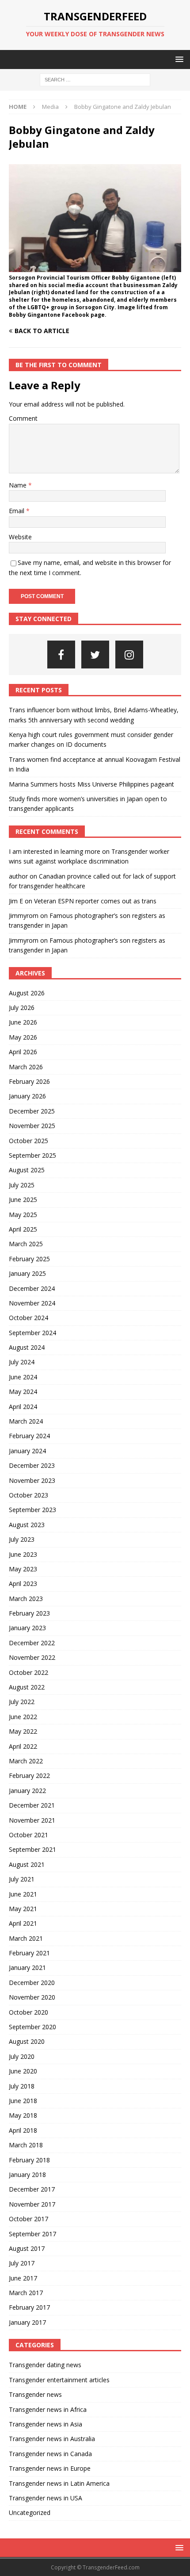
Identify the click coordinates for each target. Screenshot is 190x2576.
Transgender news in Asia (46, 2424)
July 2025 (22, 1185)
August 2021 (27, 1864)
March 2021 (26, 1938)
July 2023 (22, 1539)
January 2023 (27, 1628)
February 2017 (29, 2307)
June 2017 (23, 2278)
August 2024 (27, 1347)
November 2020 (32, 1997)
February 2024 (29, 1436)
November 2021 (32, 1820)
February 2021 (29, 1953)
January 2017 (27, 2322)
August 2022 (27, 1687)
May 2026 (23, 1037)
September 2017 (32, 2234)
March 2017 (26, 2293)
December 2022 (32, 1643)
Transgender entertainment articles (59, 2380)
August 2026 (27, 993)
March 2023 (26, 1599)
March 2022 (26, 1761)
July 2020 (22, 2056)
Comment (23, 418)
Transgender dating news (45, 2365)
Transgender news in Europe (50, 2468)
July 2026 (22, 1008)
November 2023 (32, 1480)
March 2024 (26, 1421)
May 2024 (23, 1392)
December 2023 (32, 1465)
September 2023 (32, 1510)
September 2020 (32, 2027)
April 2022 (23, 1746)
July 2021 (22, 1879)
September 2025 (32, 1155)
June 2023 (23, 1554)
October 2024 (28, 1318)
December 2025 (32, 1111)
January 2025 (27, 1273)
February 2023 (29, 1613)
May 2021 (23, 1909)
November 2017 (32, 2204)
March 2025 (26, 1244)
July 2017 (22, 2263)
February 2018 (29, 2160)
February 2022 (29, 1776)
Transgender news (35, 2394)
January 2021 (27, 1968)
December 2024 (32, 1288)
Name (19, 485)
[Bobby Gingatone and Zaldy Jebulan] (95, 267)
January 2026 (27, 1096)
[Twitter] (95, 655)
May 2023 (23, 1569)
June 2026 (23, 1022)
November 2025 (32, 1126)
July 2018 (22, 2086)
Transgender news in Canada (50, 2454)
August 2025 (27, 1170)
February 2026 (29, 1081)
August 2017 (27, 2248)
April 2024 (23, 1407)
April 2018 (23, 2130)
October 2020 (28, 2012)
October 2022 (28, 1672)
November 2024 (32, 1303)
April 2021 (23, 1923)
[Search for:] (95, 79)
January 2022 (27, 1791)
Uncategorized (30, 2513)
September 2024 (32, 1333)
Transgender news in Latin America (59, 2483)
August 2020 (27, 2041)
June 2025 (23, 1200)
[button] (178, 59)
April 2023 (23, 1584)
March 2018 (26, 2145)
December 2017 (32, 2189)
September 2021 (32, 1849)
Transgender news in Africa (48, 2409)
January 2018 (27, 2175)
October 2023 (28, 1495)
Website (20, 537)
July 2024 (22, 1362)
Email (17, 511)
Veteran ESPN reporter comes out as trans (95, 901)
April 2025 (23, 1229)
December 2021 (32, 1805)
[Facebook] (61, 655)
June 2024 (23, 1377)
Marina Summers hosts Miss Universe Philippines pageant (91, 784)
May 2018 (23, 2115)
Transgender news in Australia (52, 2439)
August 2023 (27, 1525)
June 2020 (23, 2071)
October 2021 (28, 1835)
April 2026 (23, 1052)
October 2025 (28, 1141)
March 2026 (26, 1067)
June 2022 (23, 1717)
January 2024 (27, 1451)
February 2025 (29, 1259)
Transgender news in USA (46, 2498)
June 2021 (23, 1894)
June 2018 (23, 2101)
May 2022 (23, 1731)
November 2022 (32, 1657)
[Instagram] (129, 655)
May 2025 (23, 1215)
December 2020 (32, 1983)
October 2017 (28, 2219)
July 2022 (22, 1702)
